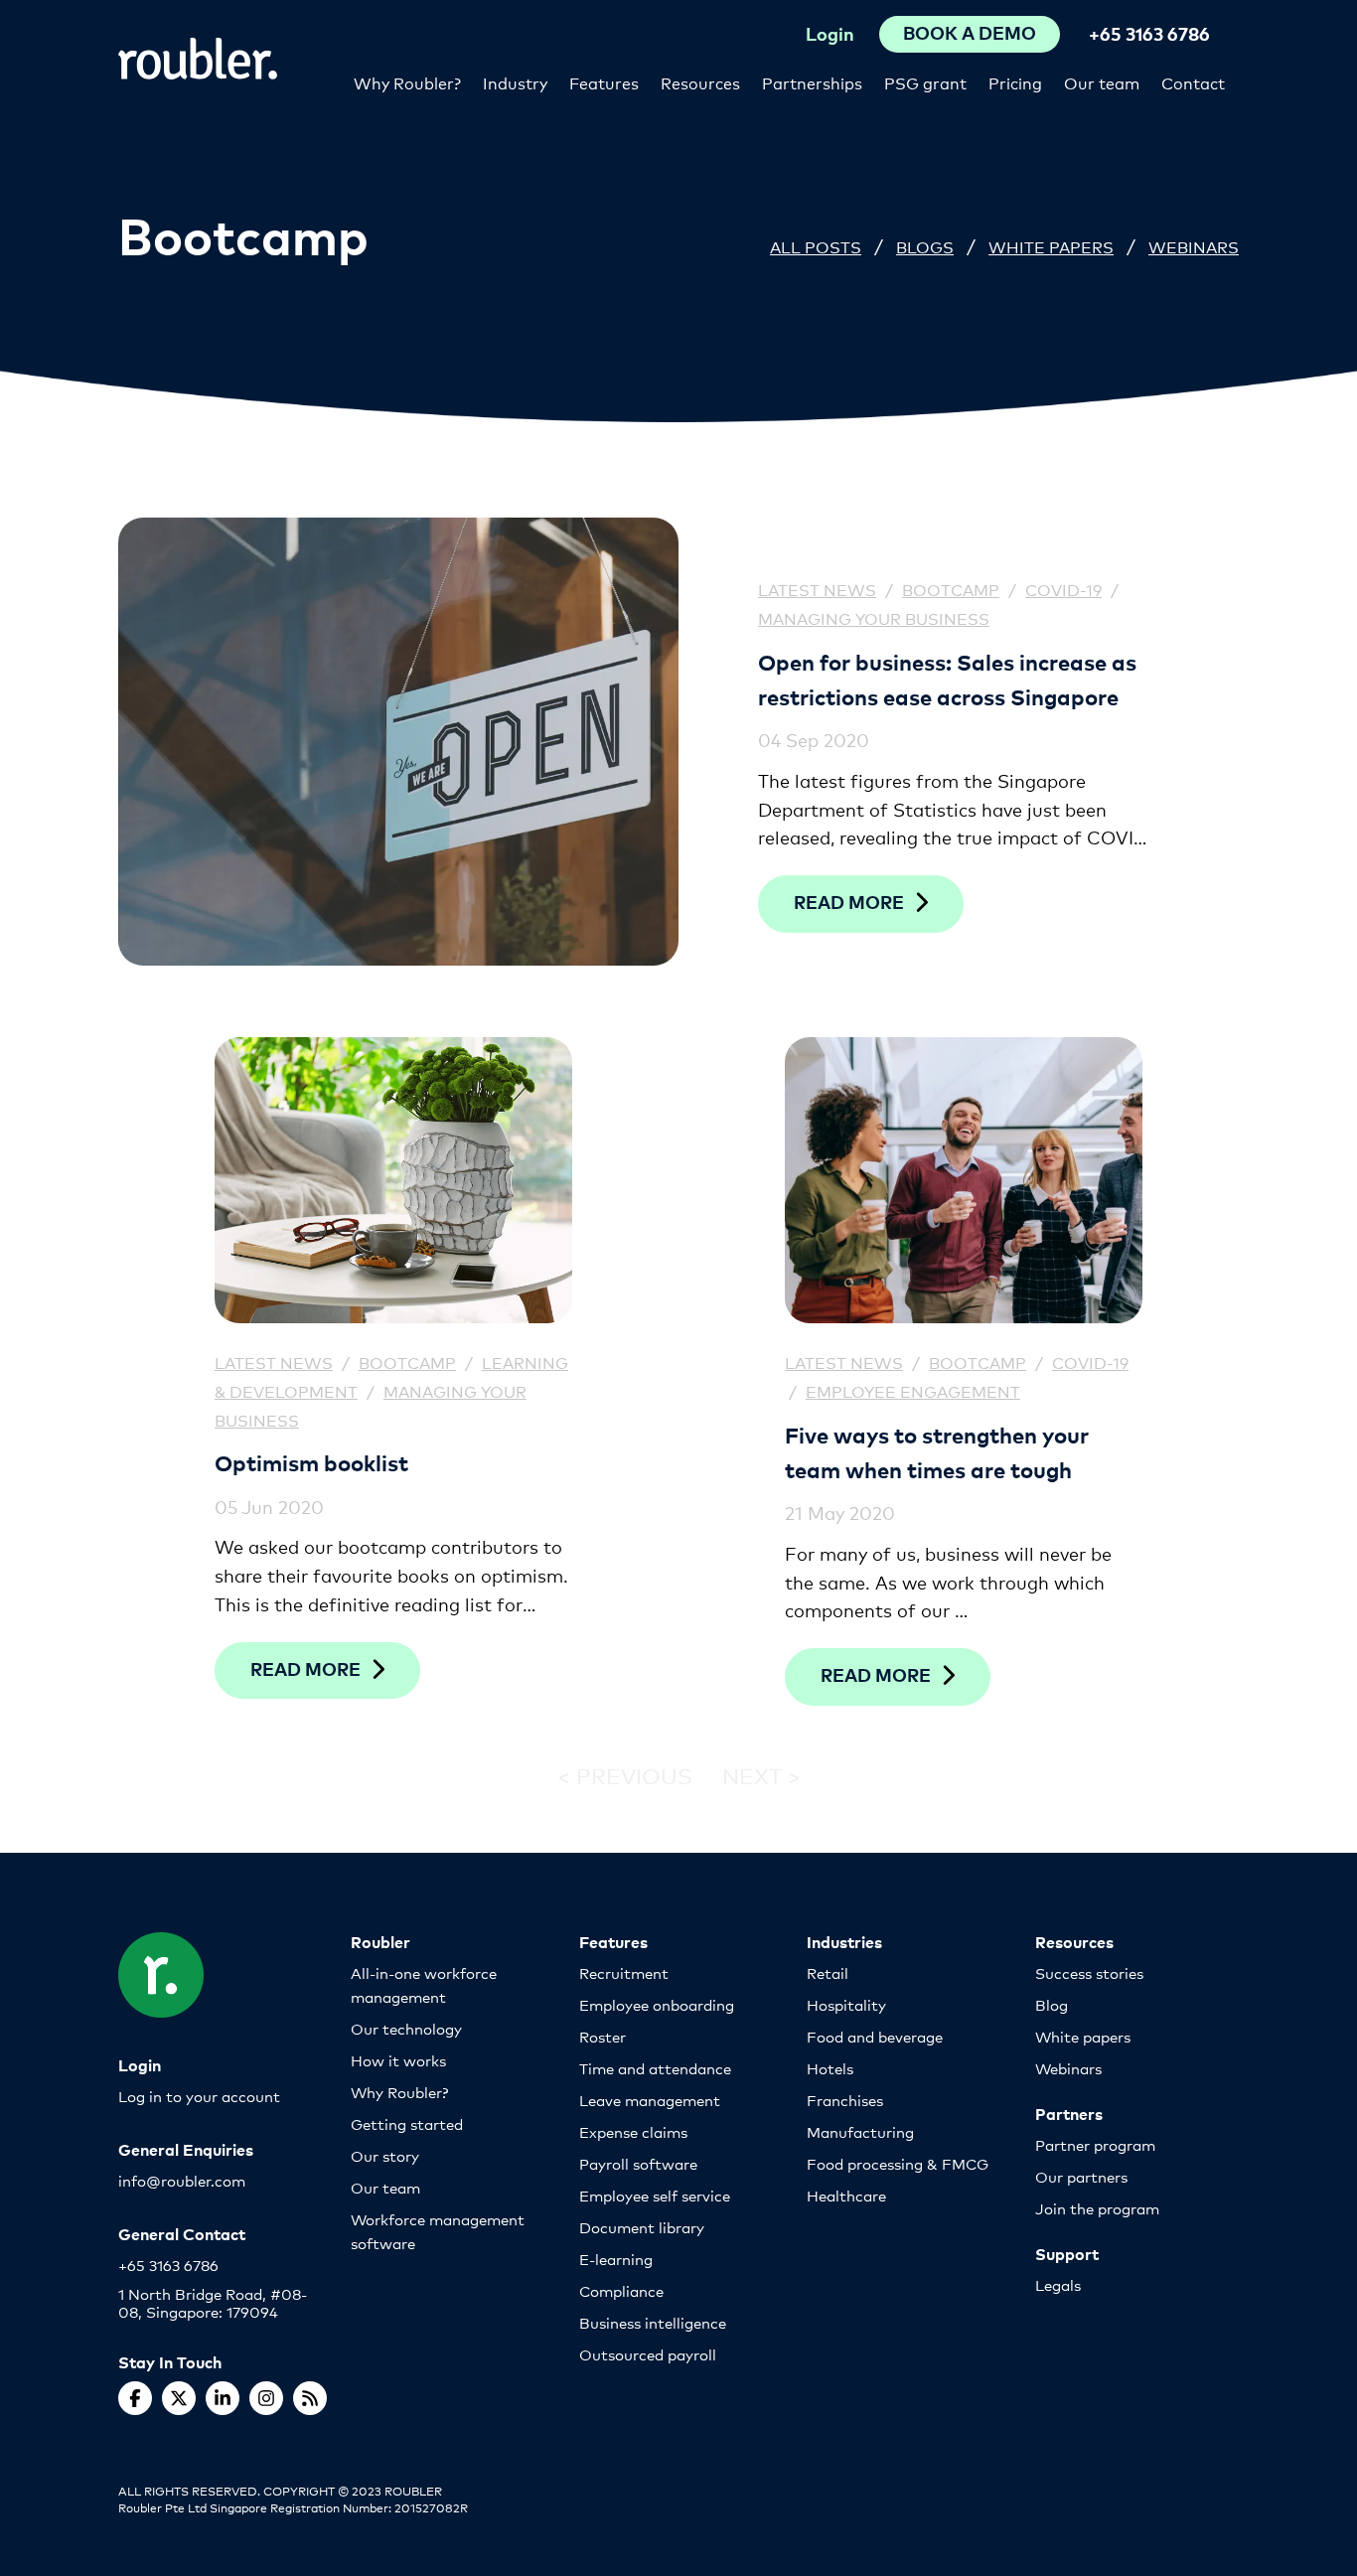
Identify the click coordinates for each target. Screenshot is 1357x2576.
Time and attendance (655, 2068)
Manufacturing (860, 2131)
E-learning (616, 2259)
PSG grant (925, 82)
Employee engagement (913, 1390)
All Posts (816, 246)
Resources (700, 82)
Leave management (650, 2100)
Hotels (830, 2068)
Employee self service (655, 2195)
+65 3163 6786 (1149, 33)
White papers (1083, 2036)
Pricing (1015, 82)
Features (604, 82)
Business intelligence (653, 2322)
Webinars (1194, 246)
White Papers (1051, 246)
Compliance (621, 2290)
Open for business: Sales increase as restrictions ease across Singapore (947, 679)
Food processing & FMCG (898, 2163)
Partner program (1095, 2144)
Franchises (845, 2100)
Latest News (817, 589)
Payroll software (638, 2163)
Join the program (1097, 2208)
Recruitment (624, 1972)
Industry (515, 82)
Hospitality (846, 2004)
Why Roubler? (407, 82)
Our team (1102, 82)
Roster (603, 2036)
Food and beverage (875, 2036)
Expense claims (633, 2131)
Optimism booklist (311, 1462)
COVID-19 (1063, 589)
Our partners (1081, 2176)
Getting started (407, 2123)
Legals (1058, 2284)
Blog (1052, 2004)
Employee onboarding (657, 2004)
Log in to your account (199, 2096)
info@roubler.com (182, 2180)
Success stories (1089, 1972)
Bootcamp (951, 589)
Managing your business (874, 617)
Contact (1193, 82)
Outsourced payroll (648, 2354)
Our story (385, 2155)
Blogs (925, 246)
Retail (828, 1972)
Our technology (406, 2028)
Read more (849, 902)
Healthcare (846, 2195)
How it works (398, 2060)
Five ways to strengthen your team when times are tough (937, 1451)
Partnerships (812, 82)
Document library (642, 2227)
